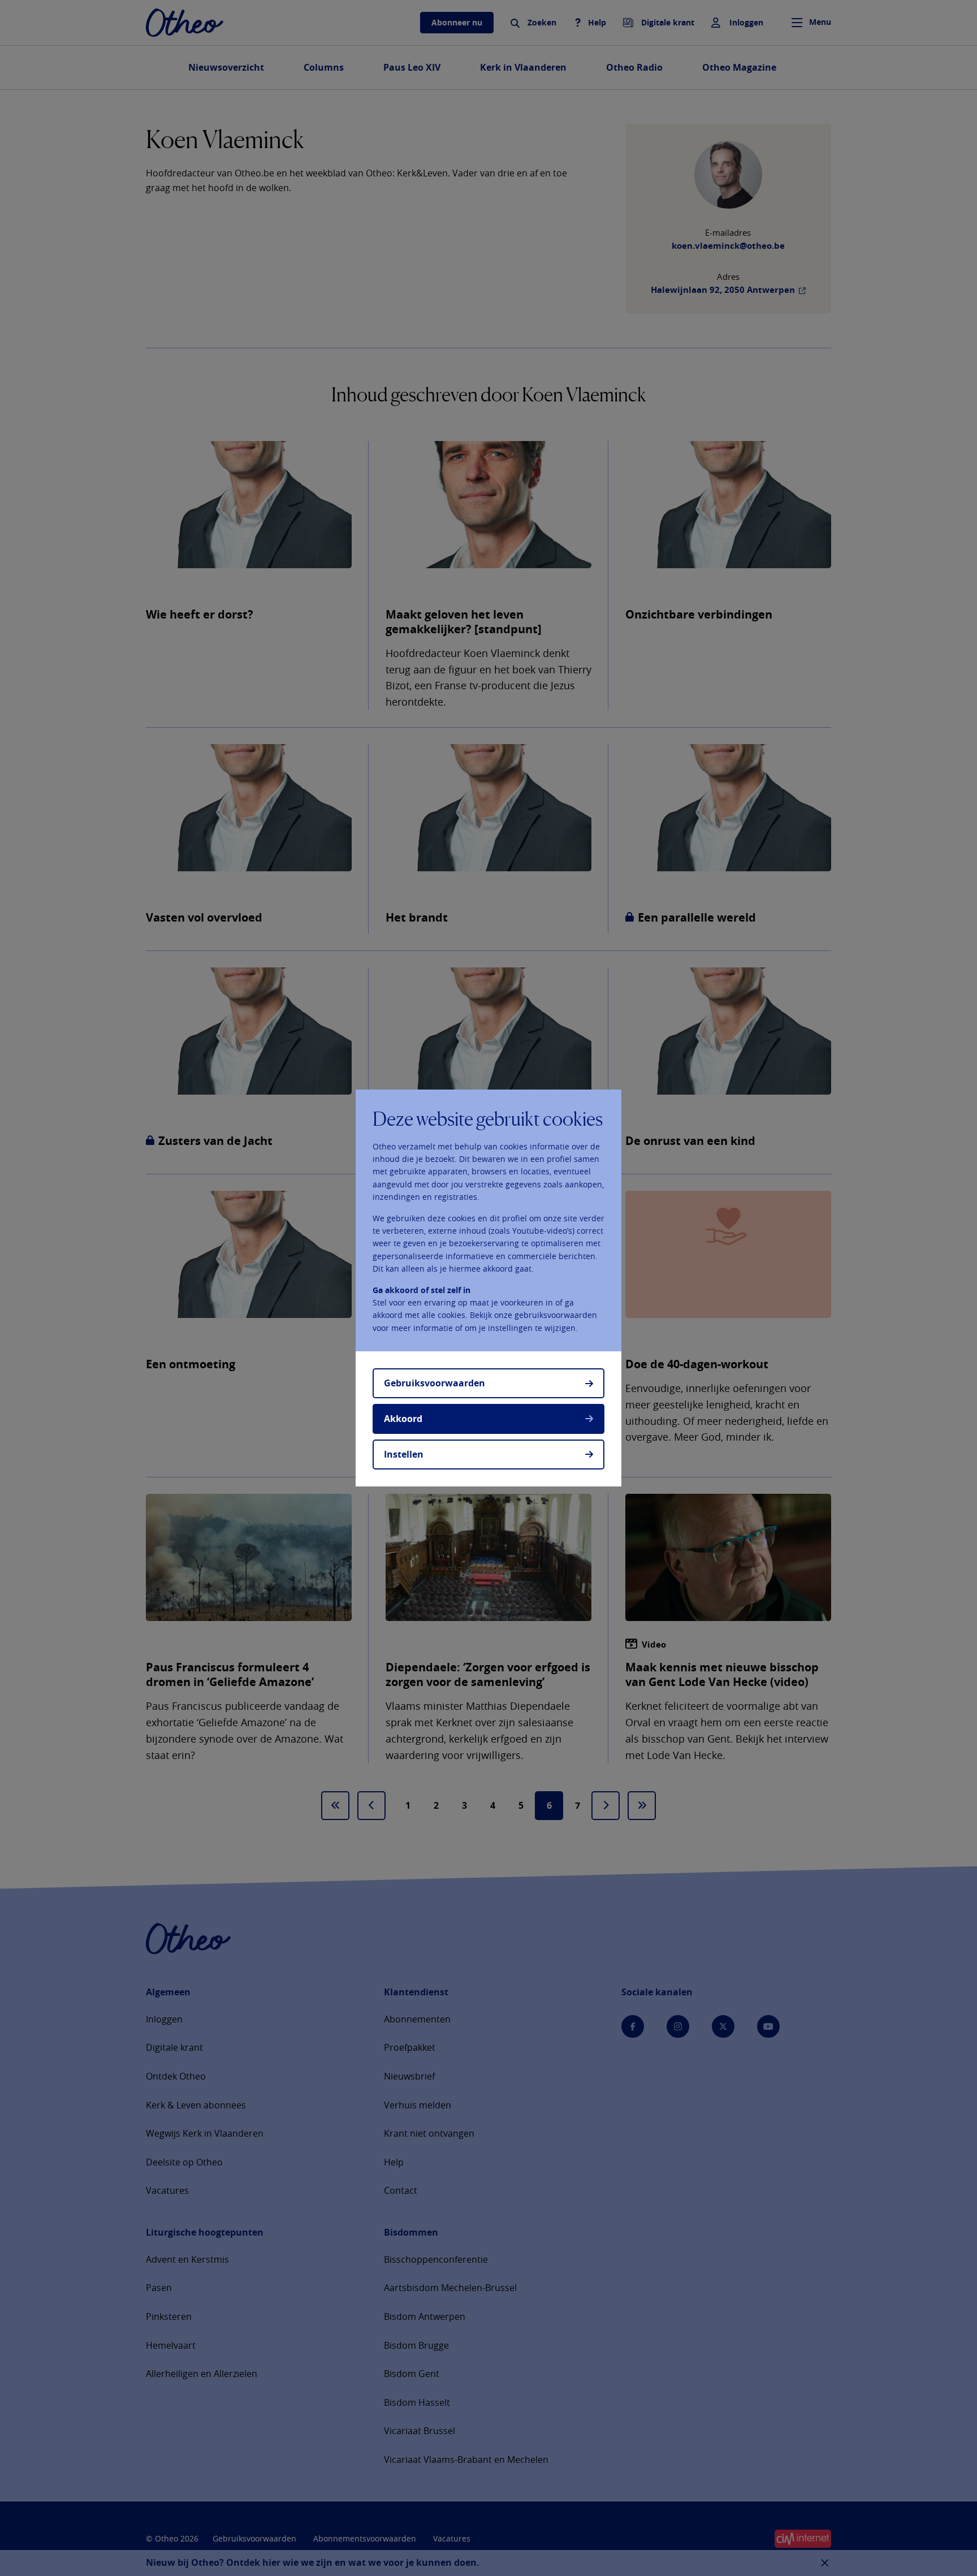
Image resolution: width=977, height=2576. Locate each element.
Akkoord (403, 1419)
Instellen (404, 1454)
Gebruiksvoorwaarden (435, 1383)
